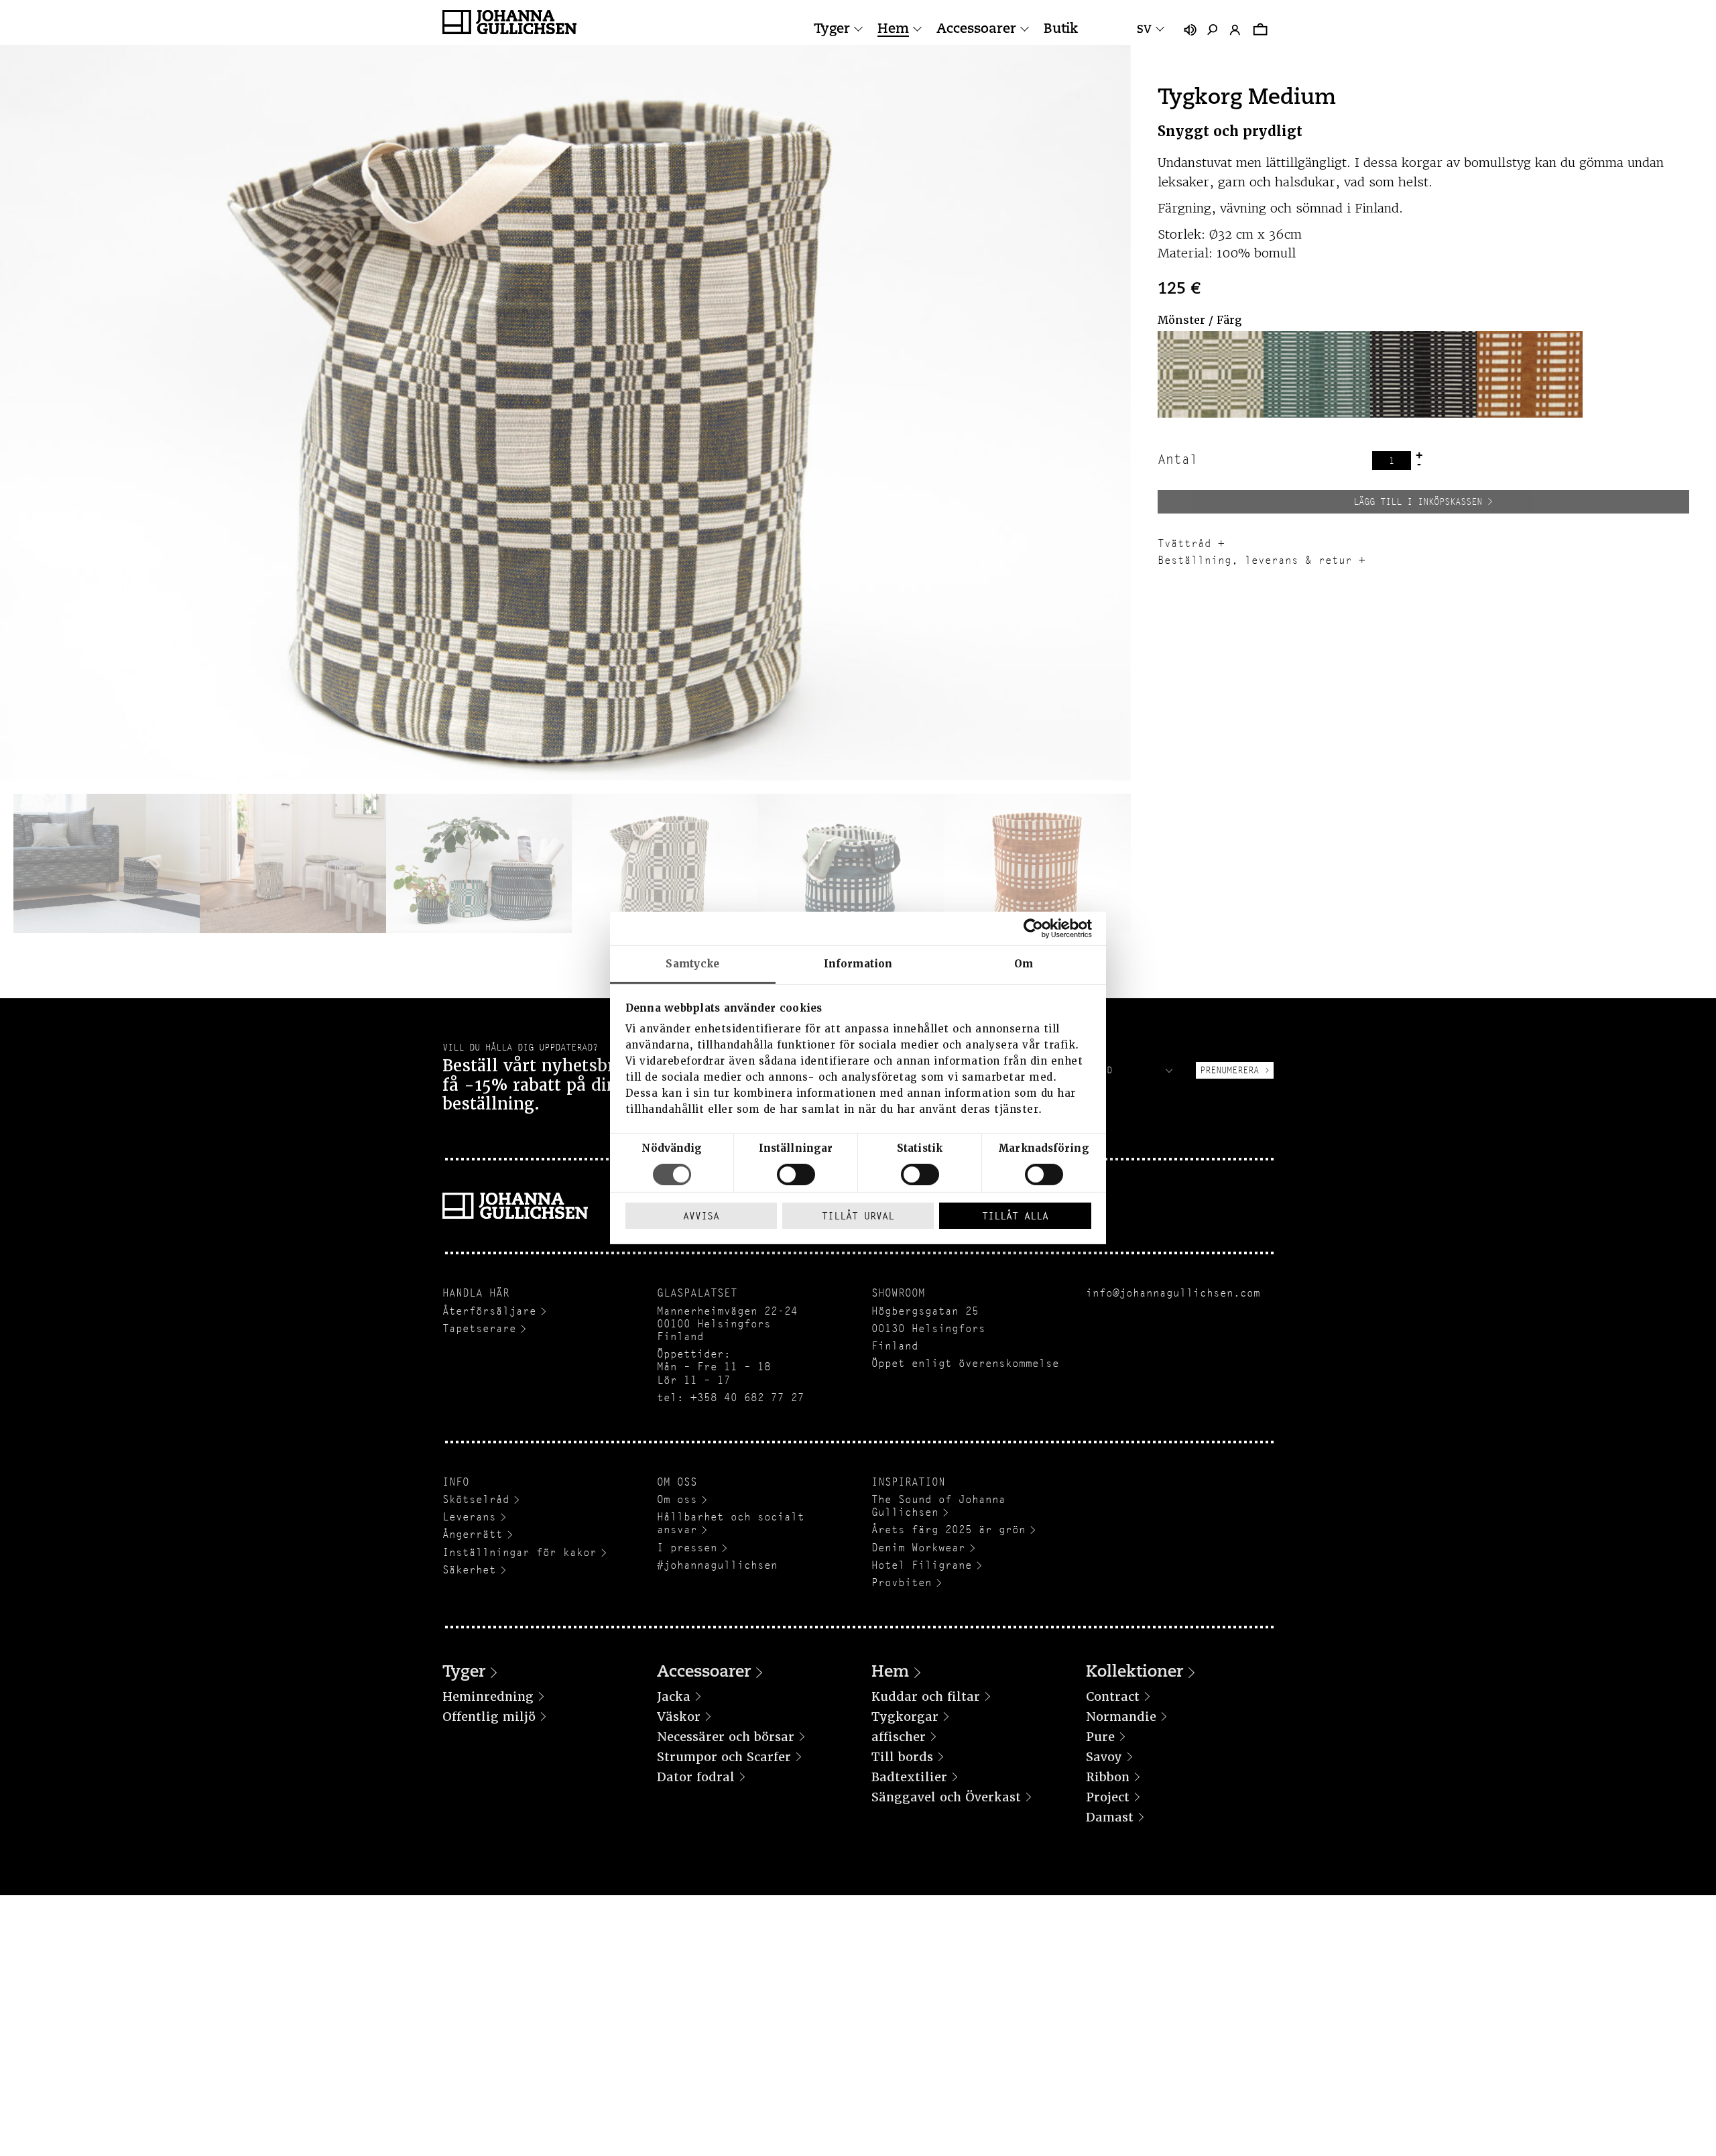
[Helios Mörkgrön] (1317, 374)
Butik (1061, 29)
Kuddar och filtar (926, 1696)
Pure (1100, 1737)
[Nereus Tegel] (1530, 374)
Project (1108, 1797)
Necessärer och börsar (726, 1737)
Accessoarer (976, 29)
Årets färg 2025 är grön (948, 1530)
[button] (1211, 374)
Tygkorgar (905, 1717)
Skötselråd (476, 1499)
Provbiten (902, 1582)
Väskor (679, 1717)
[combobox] (1120, 1070)
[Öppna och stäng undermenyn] (858, 29)
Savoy (1104, 1757)
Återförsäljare (489, 1311)
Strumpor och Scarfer (724, 1757)
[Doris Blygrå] (1211, 374)
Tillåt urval (858, 1216)
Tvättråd (1184, 543)
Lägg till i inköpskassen (1418, 501)
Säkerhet (469, 1570)
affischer (899, 1737)
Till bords (902, 1757)
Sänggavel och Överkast (946, 1797)
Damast (1110, 1817)
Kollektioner (1135, 1673)
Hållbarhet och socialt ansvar (731, 1523)
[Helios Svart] (1423, 374)
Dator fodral (696, 1777)
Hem (893, 29)
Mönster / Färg (1200, 320)
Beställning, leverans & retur (1255, 560)
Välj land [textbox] (1088, 1070)
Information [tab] (858, 964)
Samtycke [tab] (692, 964)
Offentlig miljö (489, 1717)
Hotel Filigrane (922, 1565)
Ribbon (1108, 1777)
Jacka (674, 1696)
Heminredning (488, 1696)
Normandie (1121, 1717)
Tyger (832, 29)
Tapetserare (479, 1328)
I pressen (687, 1548)
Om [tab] (1024, 964)
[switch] (796, 1175)
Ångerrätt (473, 1534)
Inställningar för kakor (519, 1552)
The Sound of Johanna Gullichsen (938, 1506)
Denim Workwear (918, 1548)
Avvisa (701, 1216)
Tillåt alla (1015, 1216)
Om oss (677, 1499)
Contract (1113, 1696)
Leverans (469, 1517)
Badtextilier (909, 1777)
